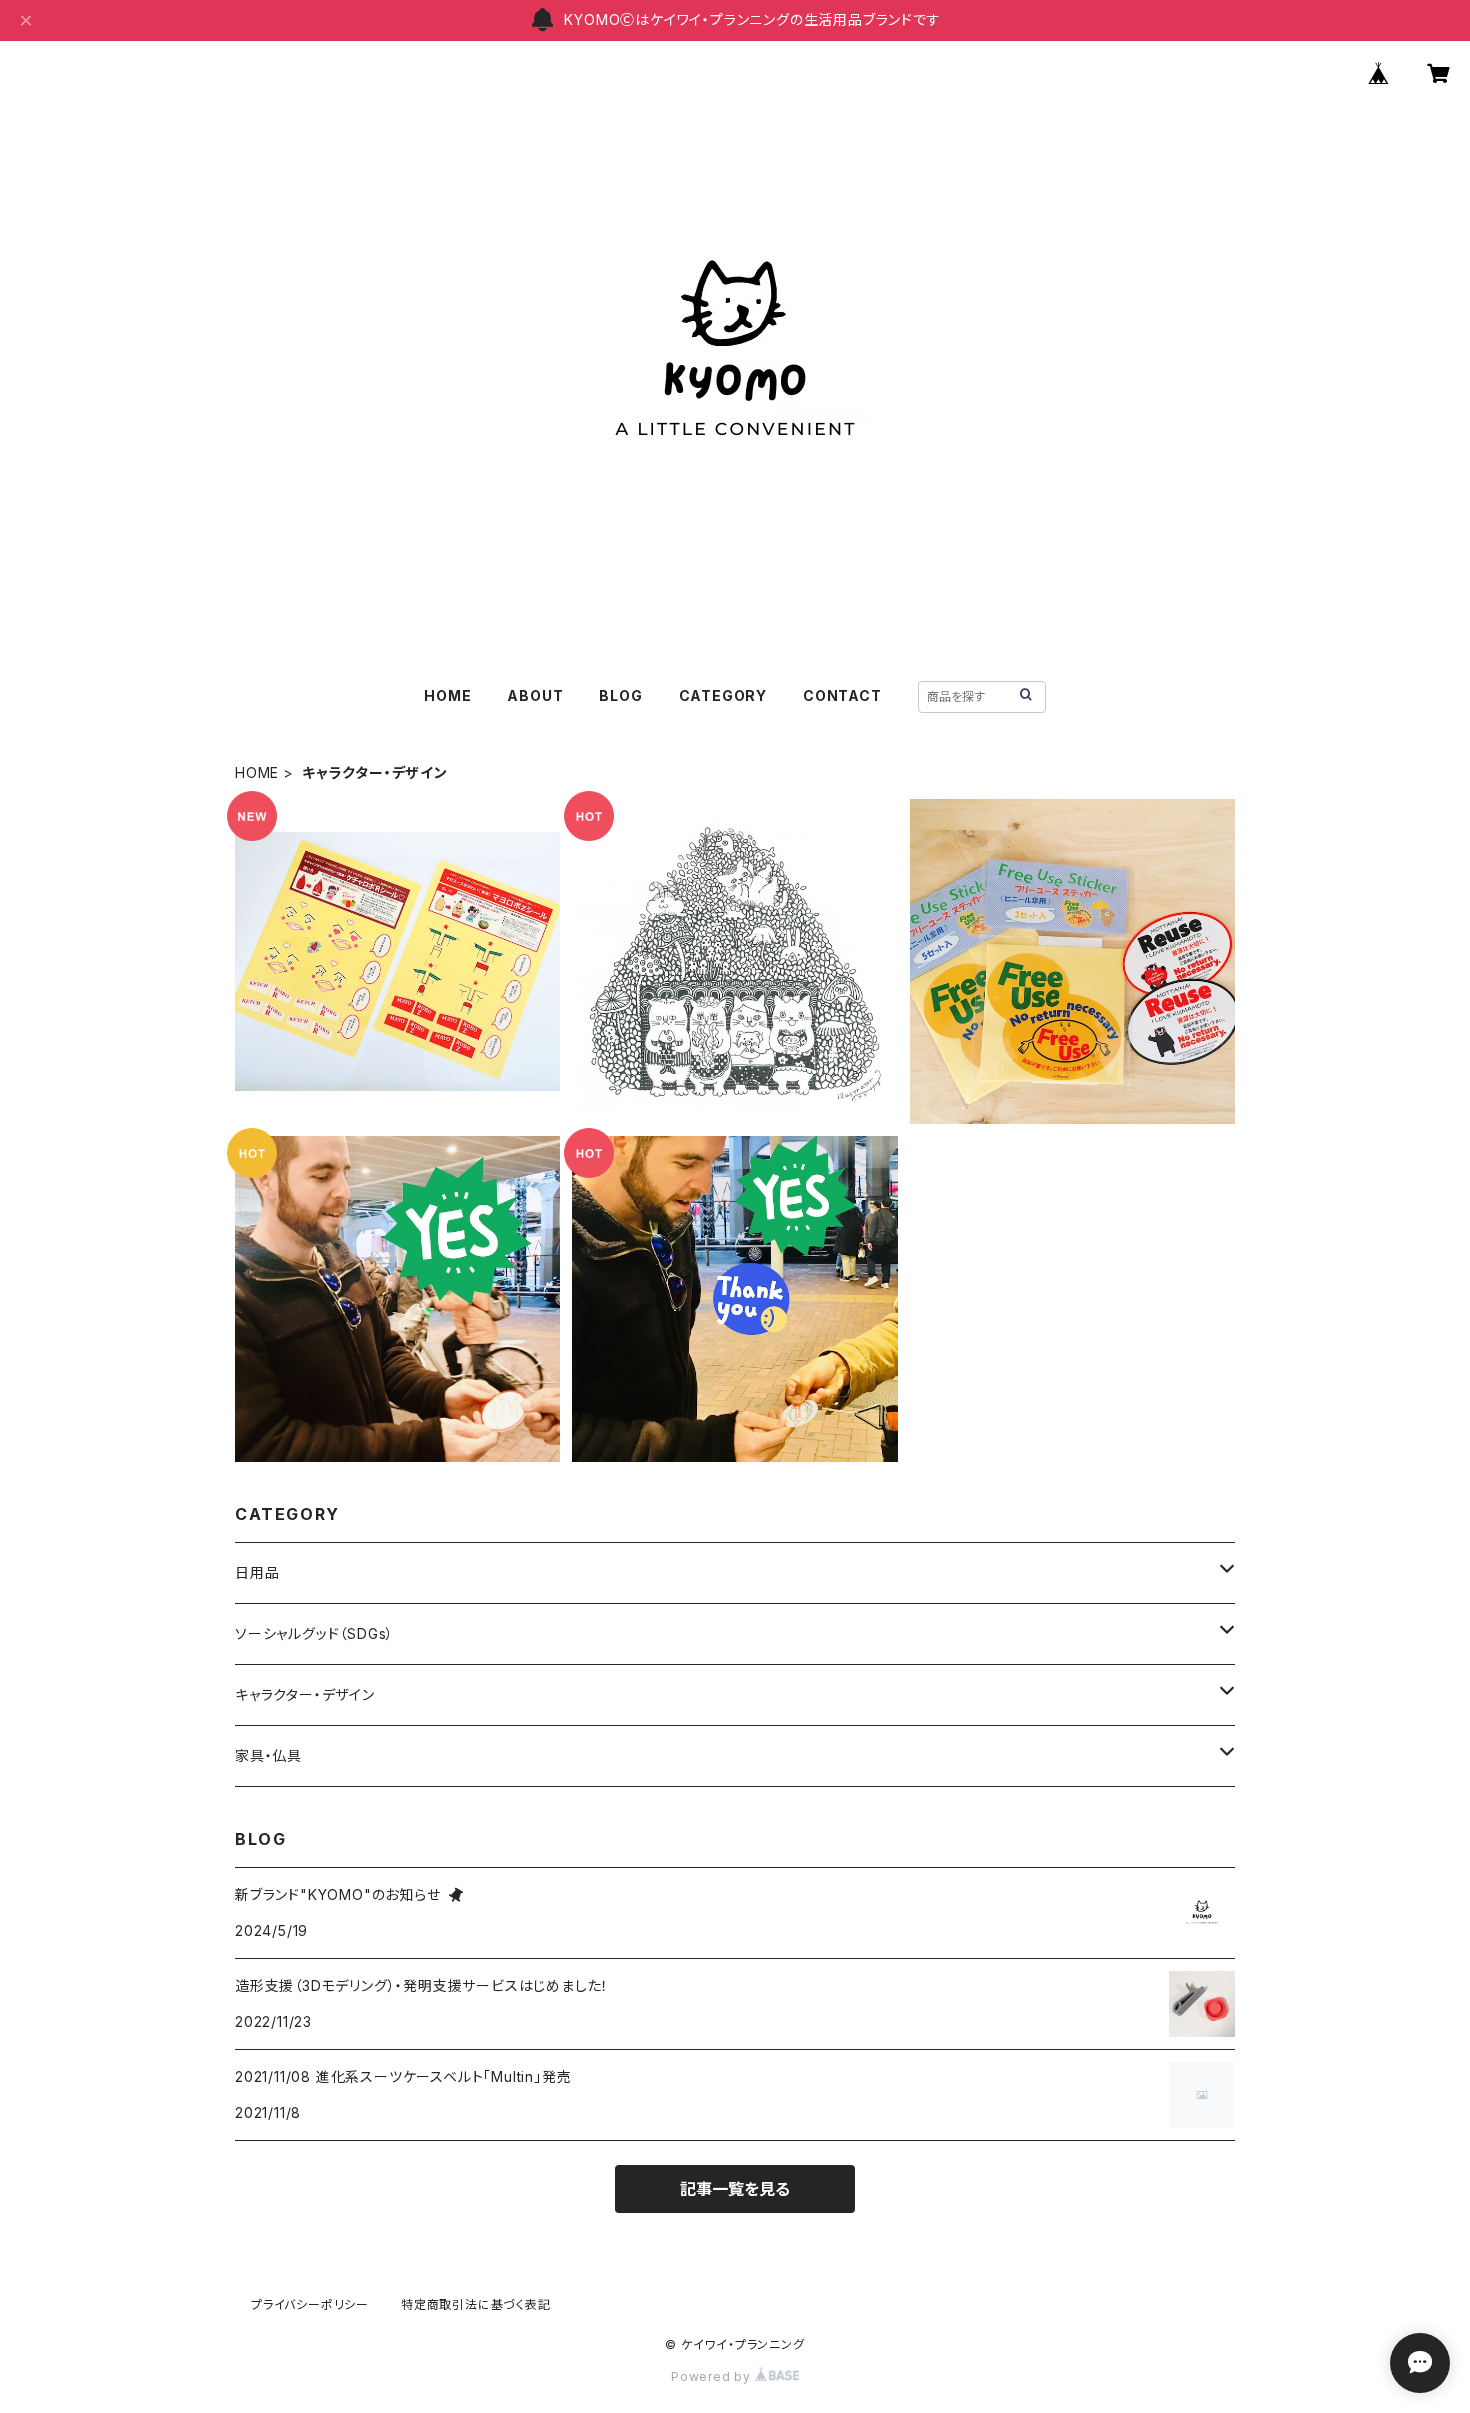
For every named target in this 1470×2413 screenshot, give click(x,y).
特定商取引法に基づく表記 (476, 2304)
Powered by (713, 2376)
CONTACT (842, 695)
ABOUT (535, 695)
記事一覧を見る (735, 2189)
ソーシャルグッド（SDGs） (314, 1633)
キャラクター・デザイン (305, 1694)
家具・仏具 (268, 1755)
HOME (447, 695)
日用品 (257, 1572)
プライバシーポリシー (310, 2304)
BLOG (620, 695)
